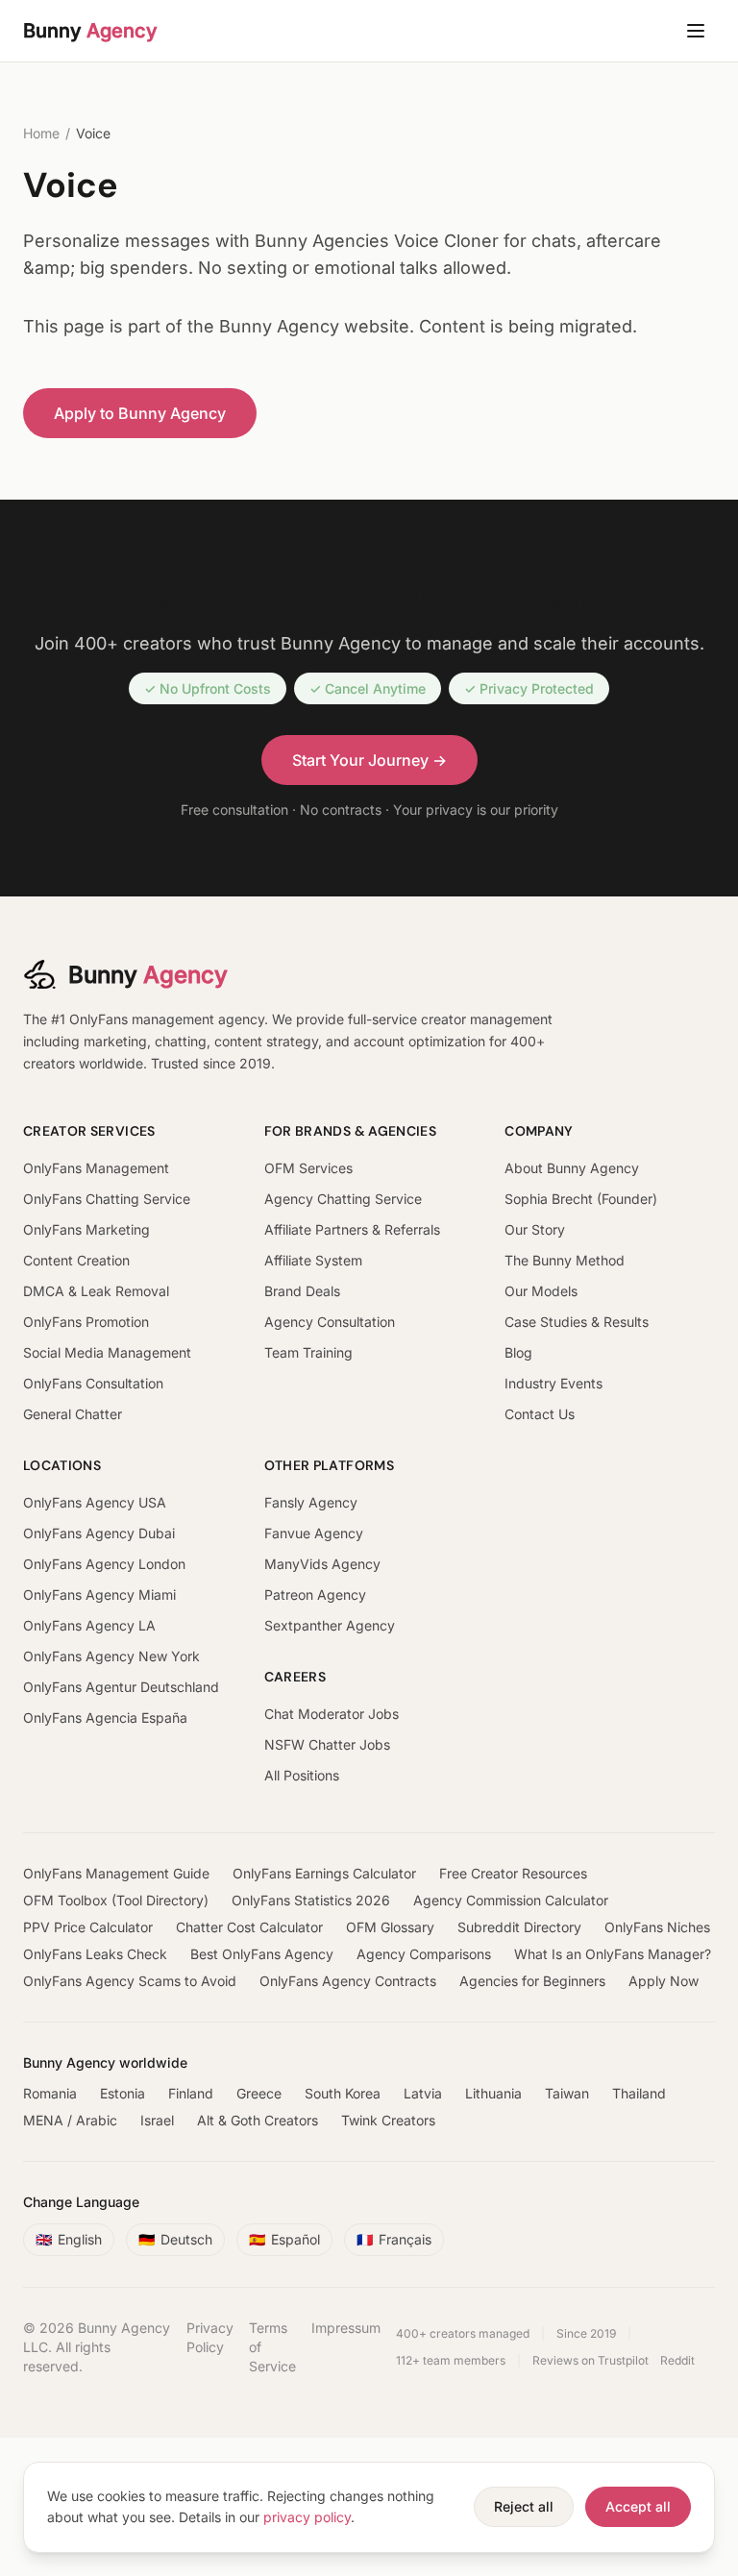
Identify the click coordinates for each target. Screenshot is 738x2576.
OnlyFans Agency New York (111, 1656)
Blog (518, 1352)
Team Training (308, 1352)
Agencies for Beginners (532, 1981)
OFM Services (308, 1168)
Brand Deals (302, 1291)
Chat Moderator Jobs (332, 1714)
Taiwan (567, 2093)
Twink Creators (388, 2120)
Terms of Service (272, 2347)
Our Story (535, 1229)
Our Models (541, 1291)
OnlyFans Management (96, 1168)
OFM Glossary (390, 1927)
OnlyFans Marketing (86, 1229)
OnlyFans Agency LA (89, 1625)
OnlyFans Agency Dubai (99, 1533)
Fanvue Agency (314, 1533)
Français (394, 2239)
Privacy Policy (210, 2337)
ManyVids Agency (322, 1564)
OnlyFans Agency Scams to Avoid (130, 1981)
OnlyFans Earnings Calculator (324, 1873)
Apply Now (664, 1981)
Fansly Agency (311, 1502)
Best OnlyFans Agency (262, 1954)
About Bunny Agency (572, 1168)
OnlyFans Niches (657, 1927)
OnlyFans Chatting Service (107, 1199)
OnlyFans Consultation (93, 1383)
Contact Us (540, 1414)
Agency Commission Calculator (511, 1900)
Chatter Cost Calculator (249, 1927)
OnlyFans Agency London (104, 1564)
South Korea (343, 2093)
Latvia (423, 2093)
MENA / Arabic (70, 2120)
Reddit (677, 2360)
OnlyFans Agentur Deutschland (121, 1687)
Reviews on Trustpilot (590, 2360)
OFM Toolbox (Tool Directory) (116, 1900)
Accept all (638, 2506)
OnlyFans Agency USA (95, 1502)
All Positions (302, 1775)
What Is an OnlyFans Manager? (613, 1954)
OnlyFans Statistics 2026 (311, 1900)
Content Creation (76, 1260)
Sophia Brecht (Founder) (581, 1199)
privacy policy (307, 2517)
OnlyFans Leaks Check (95, 1954)
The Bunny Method (565, 1260)
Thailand (639, 2093)
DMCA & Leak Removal (96, 1291)
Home (41, 133)
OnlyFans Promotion (86, 1322)
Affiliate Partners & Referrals (352, 1229)
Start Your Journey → (369, 760)
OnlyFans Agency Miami (99, 1595)
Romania (50, 2093)
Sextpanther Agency (330, 1625)
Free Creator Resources (513, 1873)
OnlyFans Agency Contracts (348, 1981)
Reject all (524, 2506)
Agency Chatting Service (343, 1199)
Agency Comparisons (424, 1954)
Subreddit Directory (519, 1927)
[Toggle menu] (696, 31)
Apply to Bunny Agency (140, 413)
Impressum (346, 2328)
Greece (259, 2093)
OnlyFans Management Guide (116, 1873)
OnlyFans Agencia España (105, 1717)
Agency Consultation (330, 1322)
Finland (191, 2093)
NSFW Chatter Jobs (327, 1744)
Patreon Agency (315, 1595)
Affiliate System (313, 1260)
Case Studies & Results (577, 1322)
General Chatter (73, 1414)
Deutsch (175, 2239)
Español (284, 2239)
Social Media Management (107, 1352)
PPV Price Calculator (88, 1927)
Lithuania (493, 2093)
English (69, 2239)
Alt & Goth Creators (258, 2120)
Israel (157, 2120)
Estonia (123, 2093)
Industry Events (553, 1383)
